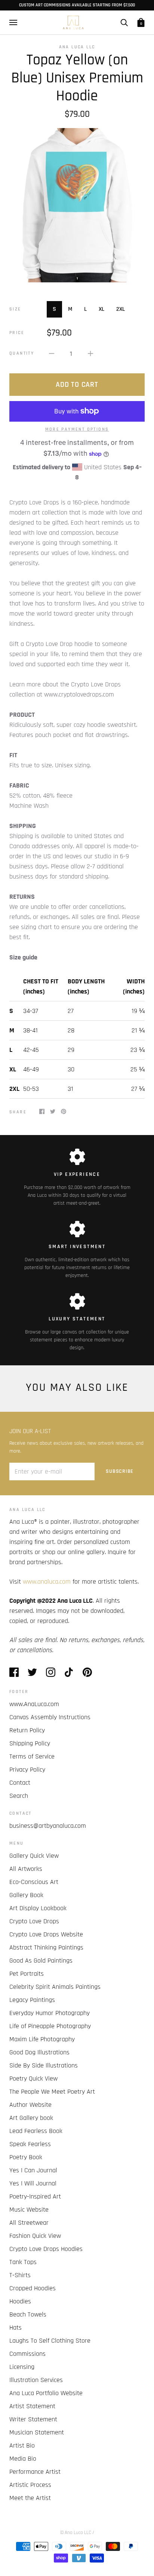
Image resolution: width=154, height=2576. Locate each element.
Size (15, 309)
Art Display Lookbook (38, 1908)
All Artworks (26, 1869)
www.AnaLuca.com (34, 1704)
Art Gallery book (31, 2118)
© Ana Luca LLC (76, 2533)
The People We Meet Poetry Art (52, 2092)
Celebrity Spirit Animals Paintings (55, 1987)
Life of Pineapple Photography (50, 2026)
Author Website (30, 2105)
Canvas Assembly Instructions (50, 1717)
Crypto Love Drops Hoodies (46, 2249)
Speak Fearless (30, 2144)
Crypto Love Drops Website (46, 1934)
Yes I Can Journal (33, 2170)
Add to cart (77, 385)
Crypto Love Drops (34, 1921)
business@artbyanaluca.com (48, 1826)
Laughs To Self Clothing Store (50, 2341)
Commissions (27, 2354)
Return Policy (27, 1730)
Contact (20, 1783)
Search (19, 1796)
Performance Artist (35, 2472)
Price (17, 333)
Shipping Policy (30, 1743)
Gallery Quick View (34, 1856)
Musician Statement (37, 2432)
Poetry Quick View (33, 2079)
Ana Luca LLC (77, 47)
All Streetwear (29, 2223)
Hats (16, 2328)
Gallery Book (26, 1895)
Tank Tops (23, 2262)
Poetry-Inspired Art (35, 2196)
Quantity (22, 353)
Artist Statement (32, 2406)
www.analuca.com (47, 1582)
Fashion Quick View (35, 2236)
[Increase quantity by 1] (90, 353)
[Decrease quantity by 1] (52, 353)
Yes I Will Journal (33, 2183)
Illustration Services (36, 2380)
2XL (121, 309)
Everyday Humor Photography (50, 2013)
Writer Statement (33, 2419)
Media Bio (23, 2459)
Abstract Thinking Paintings (46, 1947)
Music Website (29, 2210)
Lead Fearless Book (36, 2131)
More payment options (77, 429)
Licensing (22, 2367)
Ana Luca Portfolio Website (46, 2393)
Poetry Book (26, 2157)
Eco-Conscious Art (34, 1882)
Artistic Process (30, 2485)
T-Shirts (20, 2275)
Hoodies (20, 2301)
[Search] (124, 22)
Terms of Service (32, 1756)
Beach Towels (28, 2314)
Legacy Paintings (32, 2000)
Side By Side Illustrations (44, 2065)
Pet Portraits (27, 1974)
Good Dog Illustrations (39, 2052)
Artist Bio (22, 2445)
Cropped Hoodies (33, 2288)
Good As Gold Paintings (41, 1961)
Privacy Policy (27, 1770)
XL (101, 309)
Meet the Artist (30, 2498)
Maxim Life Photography (42, 2039)
